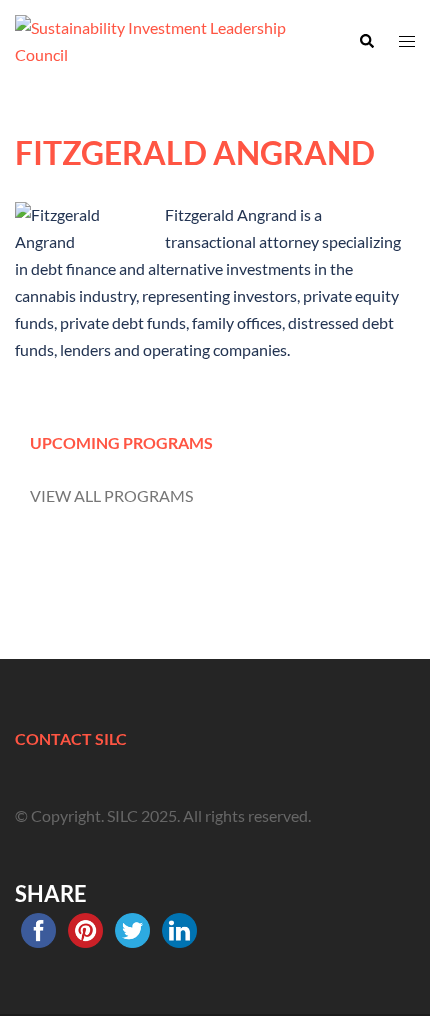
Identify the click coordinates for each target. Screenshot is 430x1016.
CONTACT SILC (71, 738)
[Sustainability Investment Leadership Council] (171, 39)
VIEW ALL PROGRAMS (111, 495)
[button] (366, 42)
